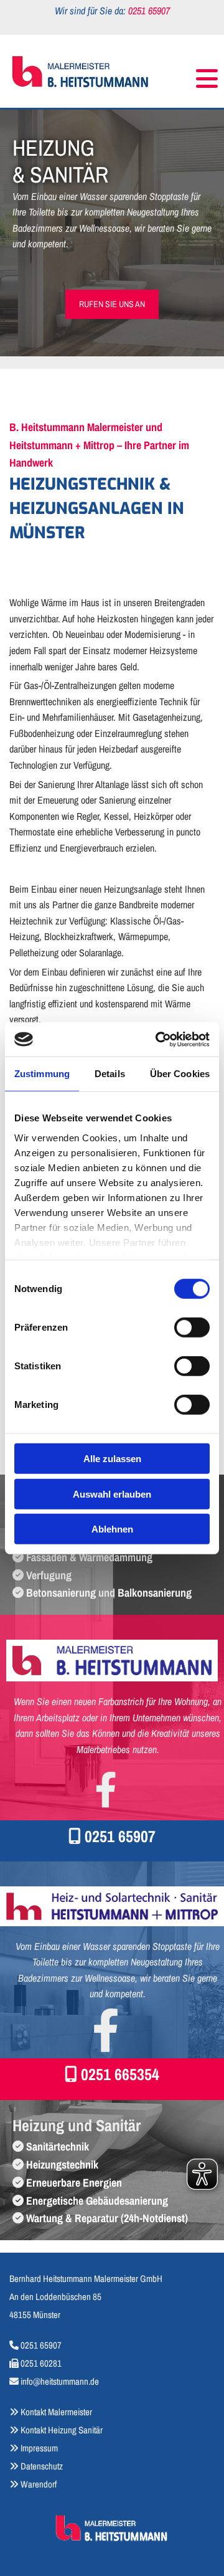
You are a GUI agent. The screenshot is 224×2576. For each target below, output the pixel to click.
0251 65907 (120, 1836)
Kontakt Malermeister (56, 2412)
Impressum (39, 2448)
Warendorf (33, 2484)
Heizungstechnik (62, 2165)
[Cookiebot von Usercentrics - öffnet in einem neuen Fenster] (158, 1039)
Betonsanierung (61, 1593)
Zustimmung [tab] (42, 1074)
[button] (188, 73)
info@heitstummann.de (60, 2381)
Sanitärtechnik (58, 2146)
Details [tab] (110, 1074)
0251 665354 (120, 2074)
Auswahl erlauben (112, 1494)
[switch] (192, 1328)
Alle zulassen (112, 1459)
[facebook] (106, 1789)
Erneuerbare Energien (74, 2183)
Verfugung (49, 1575)
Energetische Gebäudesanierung (97, 2201)
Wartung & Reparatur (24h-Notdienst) (107, 2218)
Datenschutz (42, 2466)
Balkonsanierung (155, 1593)
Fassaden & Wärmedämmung (89, 1557)
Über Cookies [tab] (180, 1074)
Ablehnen (112, 1529)
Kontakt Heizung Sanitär (62, 2430)
